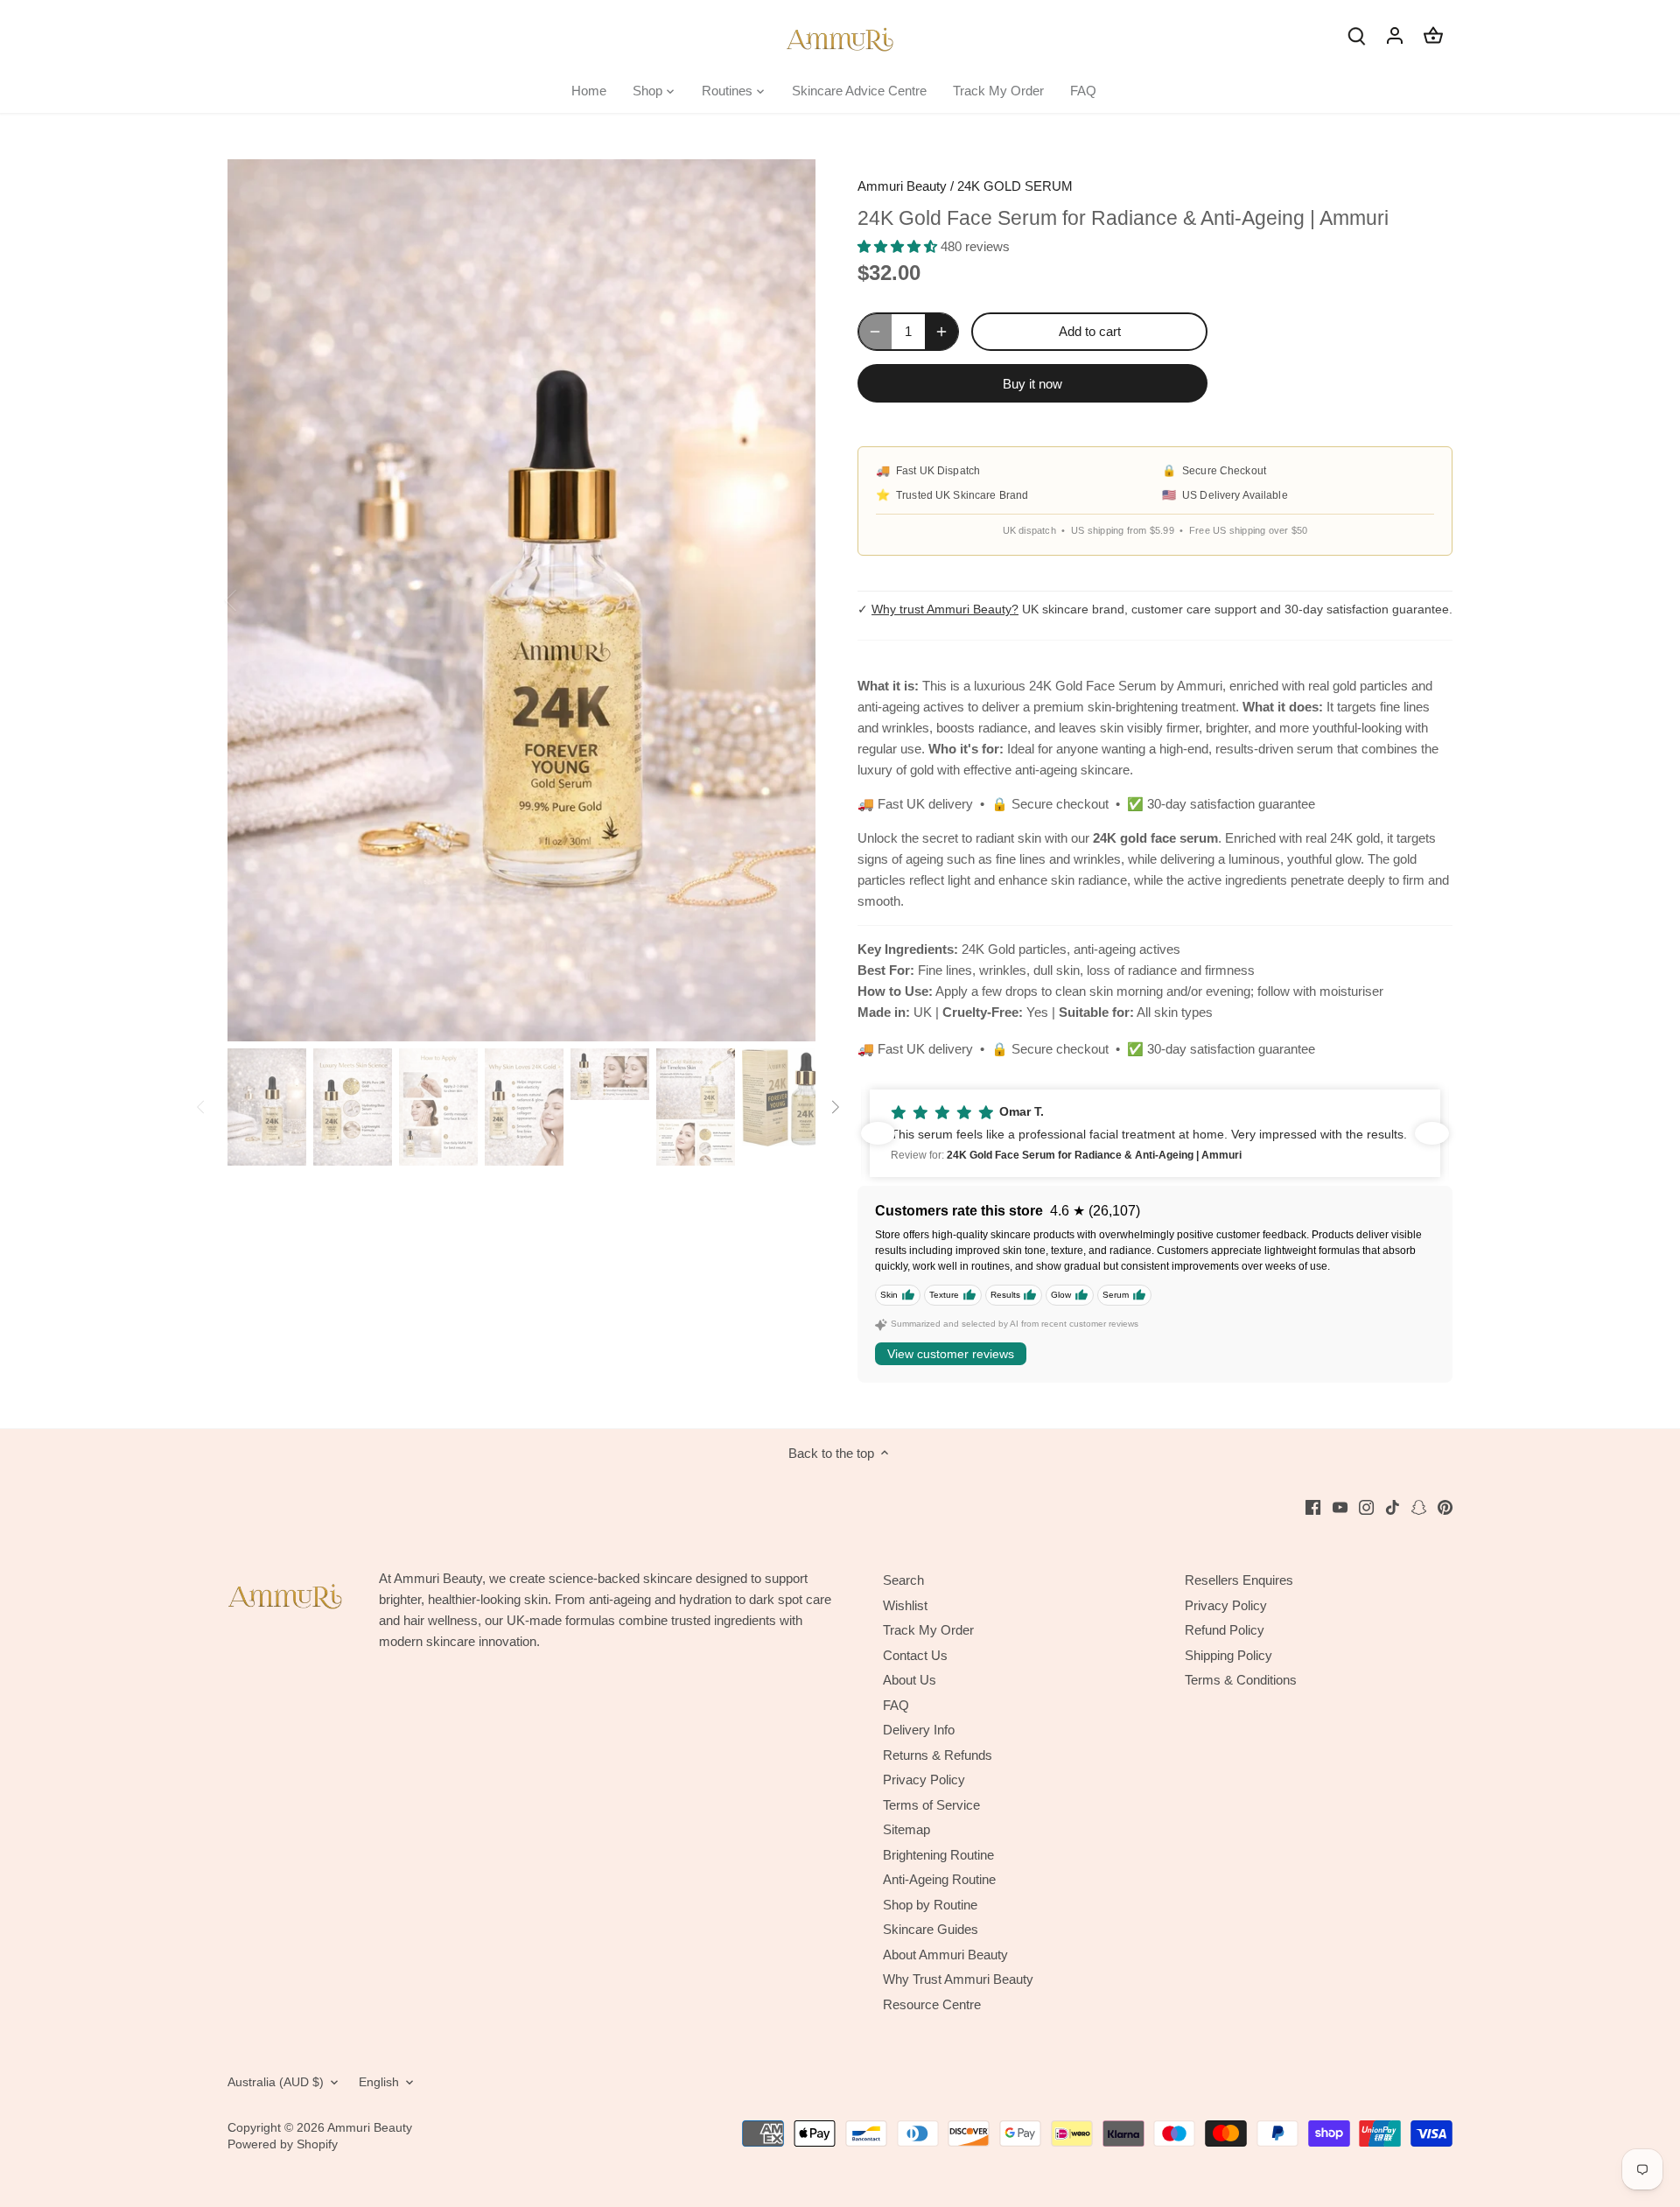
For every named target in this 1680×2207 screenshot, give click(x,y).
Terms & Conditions (1241, 1680)
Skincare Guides (931, 1929)
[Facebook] (1313, 1506)
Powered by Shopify (283, 2144)
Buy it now (1032, 384)
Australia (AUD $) (276, 2082)
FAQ (896, 1705)
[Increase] (941, 332)
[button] (1155, 1133)
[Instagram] (1366, 1506)
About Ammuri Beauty (945, 1955)
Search (903, 1580)
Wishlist (905, 1605)
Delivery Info (919, 1730)
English (379, 2082)
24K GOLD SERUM (1015, 186)
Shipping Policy (1228, 1655)
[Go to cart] (1433, 35)
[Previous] (254, 600)
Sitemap (906, 1829)
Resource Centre (932, 2004)
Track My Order (928, 1630)
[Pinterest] (1445, 1506)
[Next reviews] (1432, 1133)
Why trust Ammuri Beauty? (945, 609)
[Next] (789, 600)
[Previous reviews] (878, 1133)
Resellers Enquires (1239, 1580)
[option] (521, 600)
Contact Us (915, 1655)
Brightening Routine (938, 1855)
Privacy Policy (924, 1780)
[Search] (1356, 35)
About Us (910, 1680)
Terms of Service (931, 1805)
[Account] (1395, 35)
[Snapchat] (1419, 1506)
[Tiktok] (1393, 1506)
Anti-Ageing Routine (939, 1879)
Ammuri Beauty (902, 186)
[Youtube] (1340, 1506)
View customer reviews (951, 1354)
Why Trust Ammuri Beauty (958, 1979)
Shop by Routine (930, 1905)
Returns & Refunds (938, 1755)
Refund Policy (1225, 1630)
